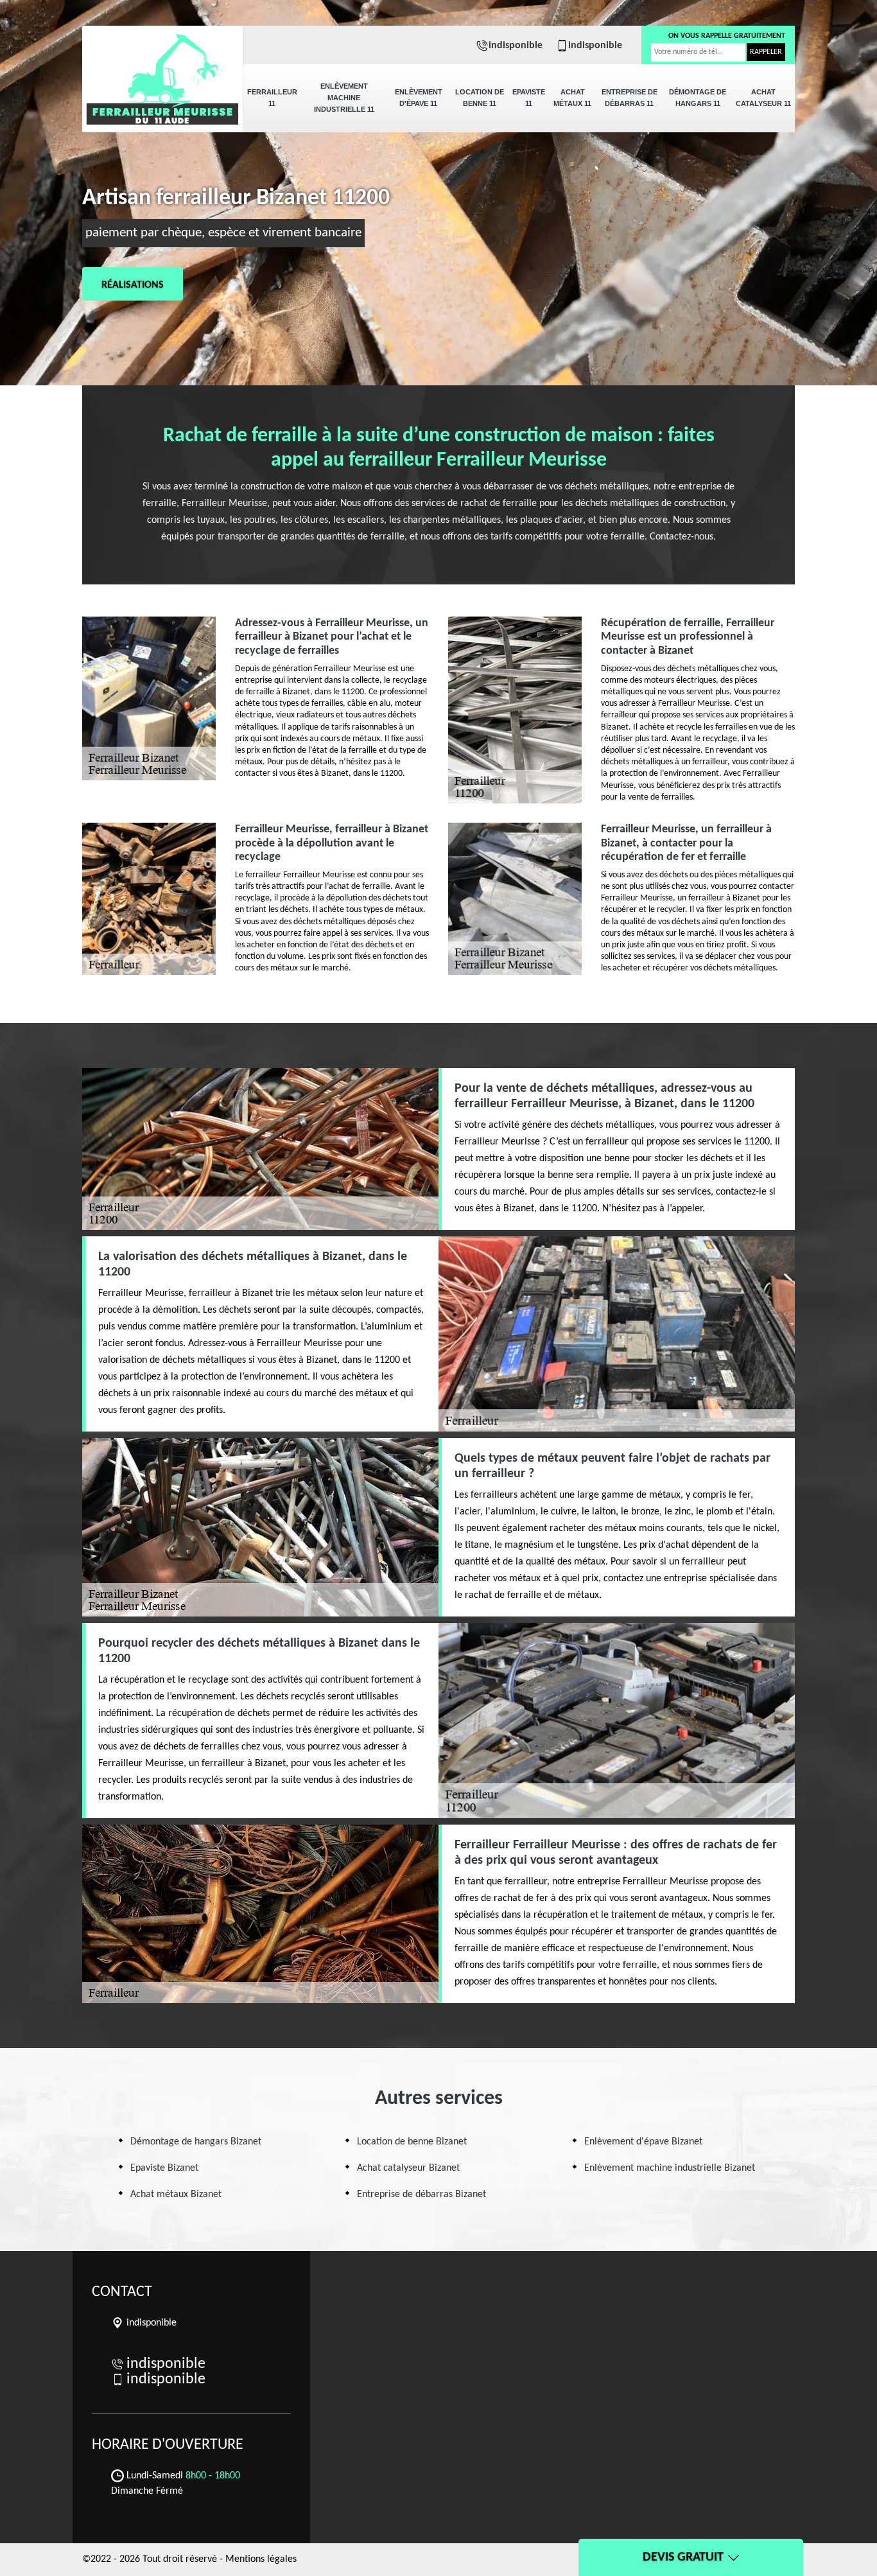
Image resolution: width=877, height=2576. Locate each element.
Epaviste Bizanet (164, 2168)
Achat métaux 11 (572, 98)
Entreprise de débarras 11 (630, 98)
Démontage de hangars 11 (698, 98)
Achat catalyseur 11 (763, 98)
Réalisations (133, 285)
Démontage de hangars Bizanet (196, 2142)
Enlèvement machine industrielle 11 (344, 98)
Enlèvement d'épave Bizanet (643, 2142)
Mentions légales (261, 2559)
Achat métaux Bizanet (176, 2195)
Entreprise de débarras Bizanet (421, 2195)
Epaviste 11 (529, 98)
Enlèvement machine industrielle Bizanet (670, 2168)
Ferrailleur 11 (272, 98)
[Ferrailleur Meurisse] (162, 71)
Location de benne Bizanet (412, 2142)
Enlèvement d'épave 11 (419, 98)
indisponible (516, 46)
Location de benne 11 (480, 98)
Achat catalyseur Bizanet (408, 2168)
